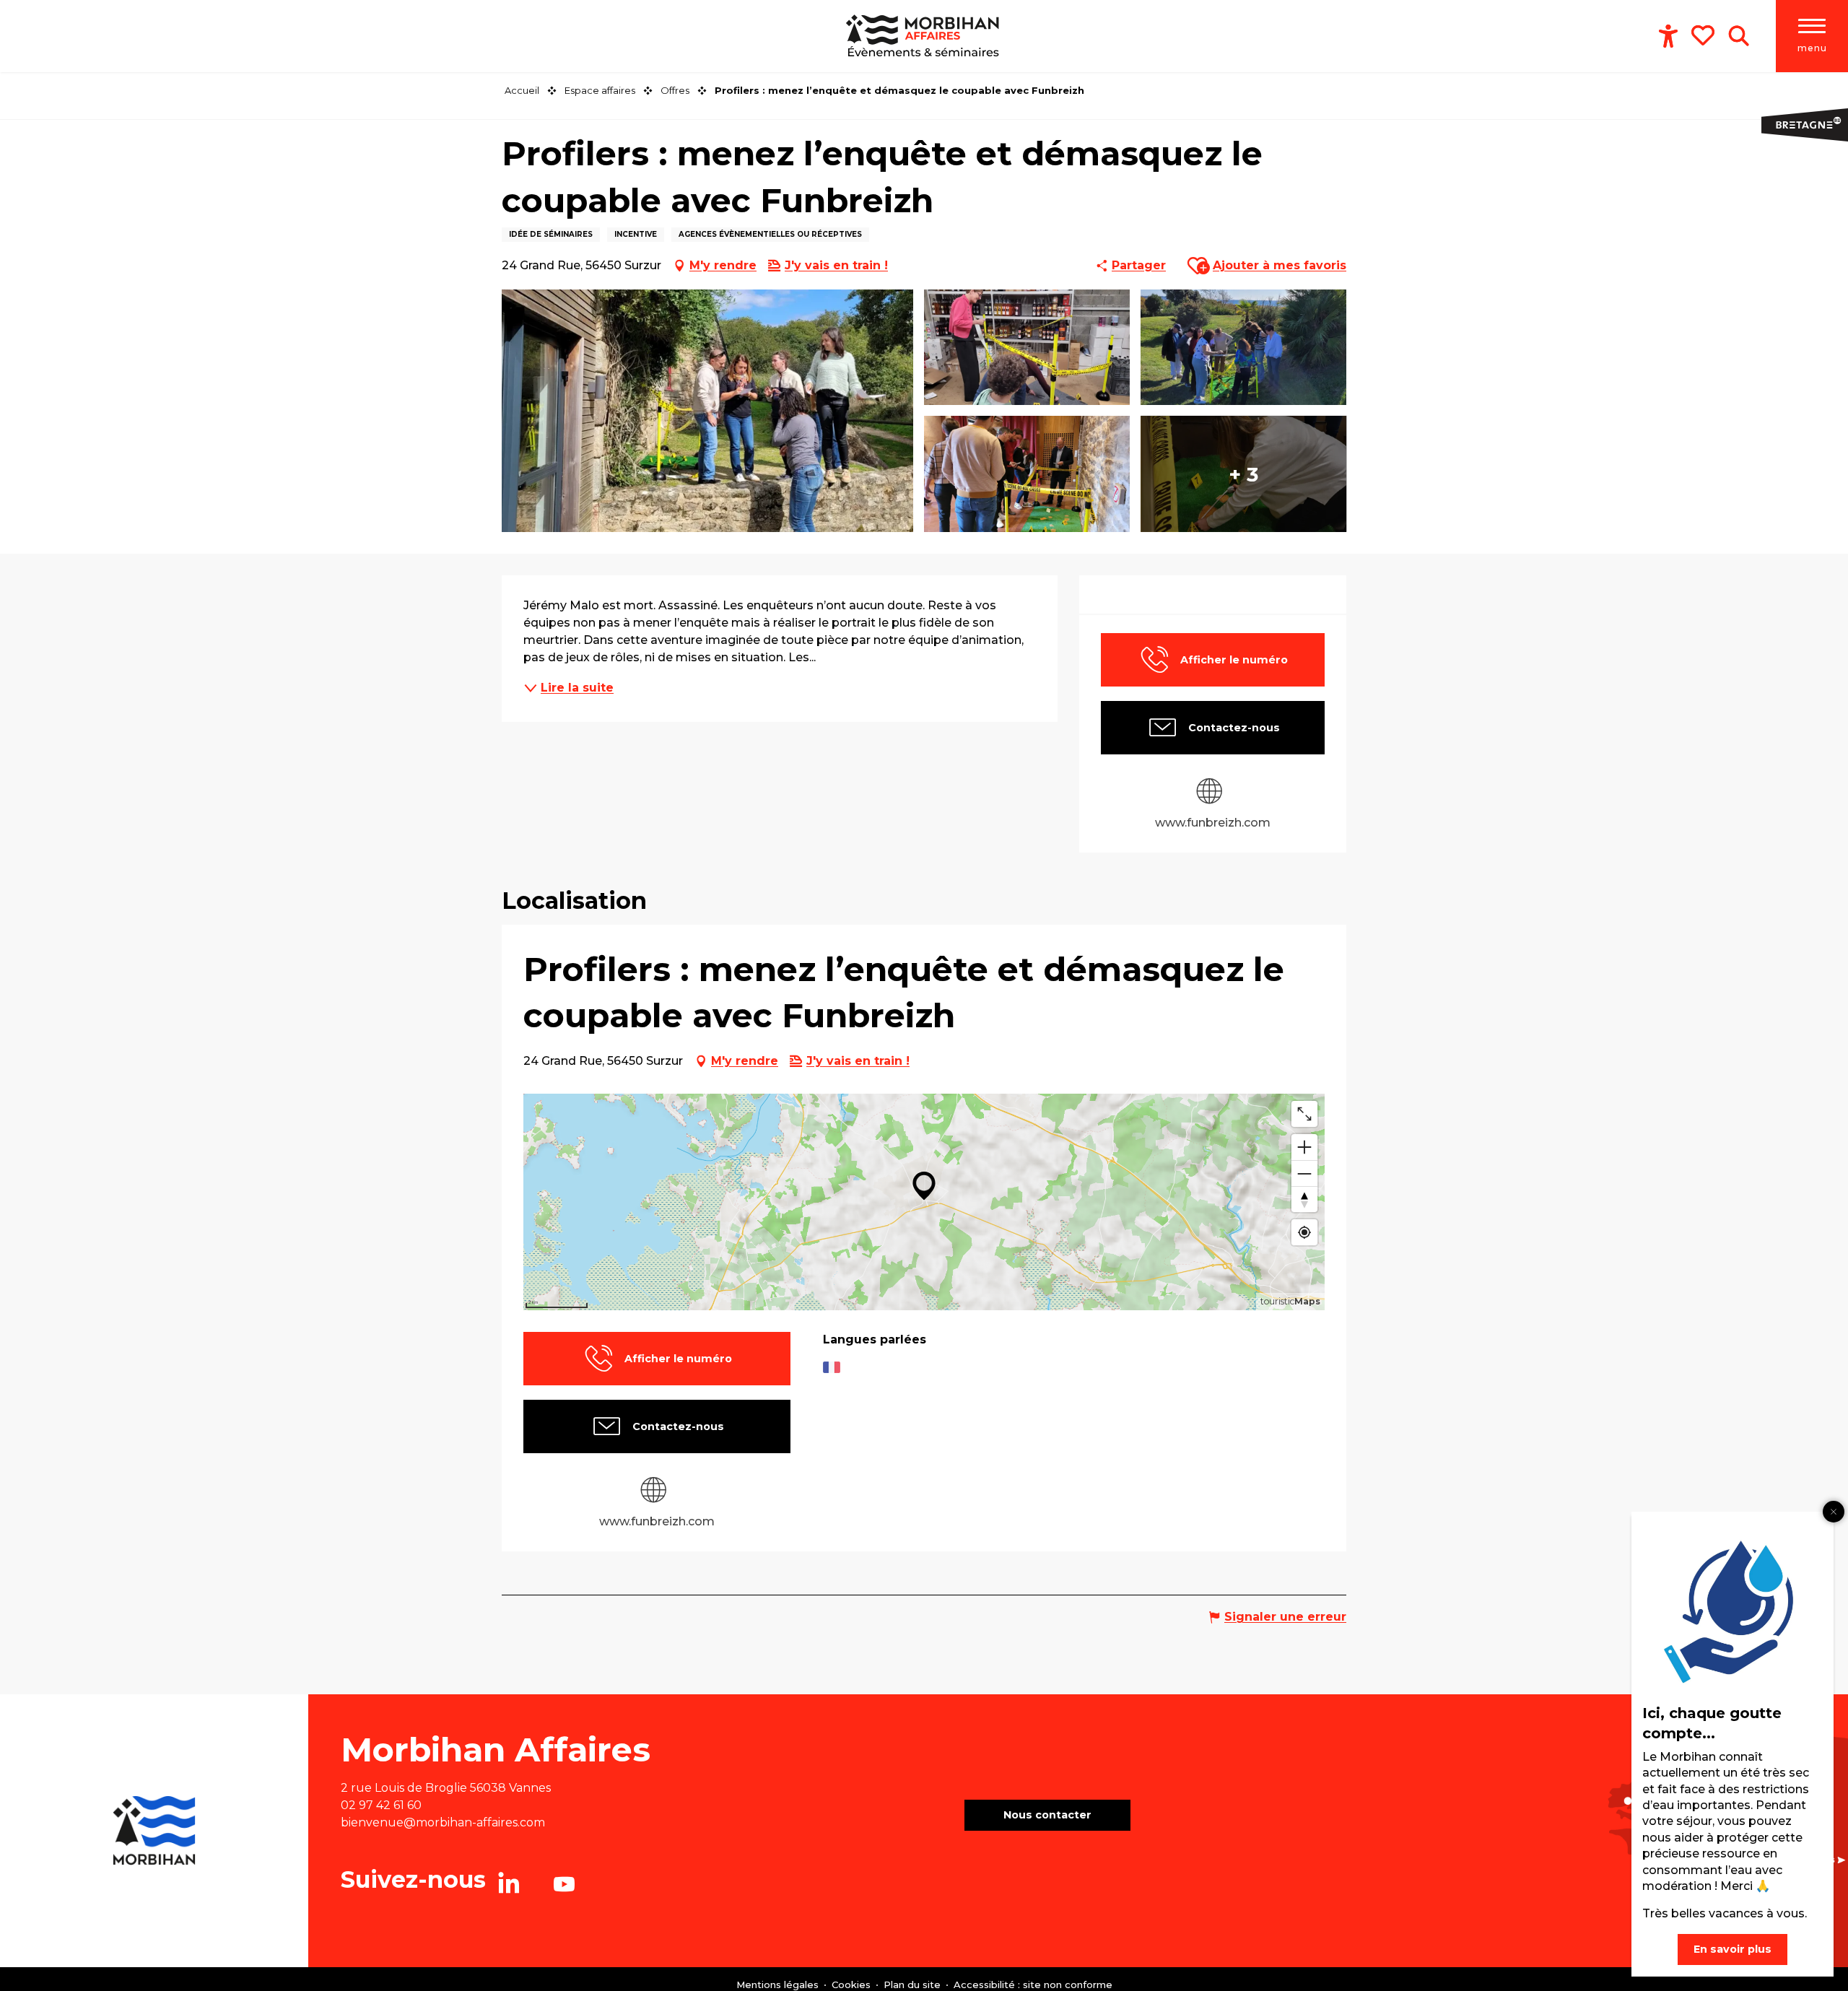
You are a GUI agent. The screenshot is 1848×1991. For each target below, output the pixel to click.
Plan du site (914, 1985)
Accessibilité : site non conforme (1033, 1985)
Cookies (853, 1985)
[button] (1739, 36)
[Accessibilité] (1668, 36)
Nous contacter (1047, 1815)
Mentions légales (779, 1985)
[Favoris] (1704, 35)
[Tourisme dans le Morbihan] (924, 36)
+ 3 (1243, 474)
